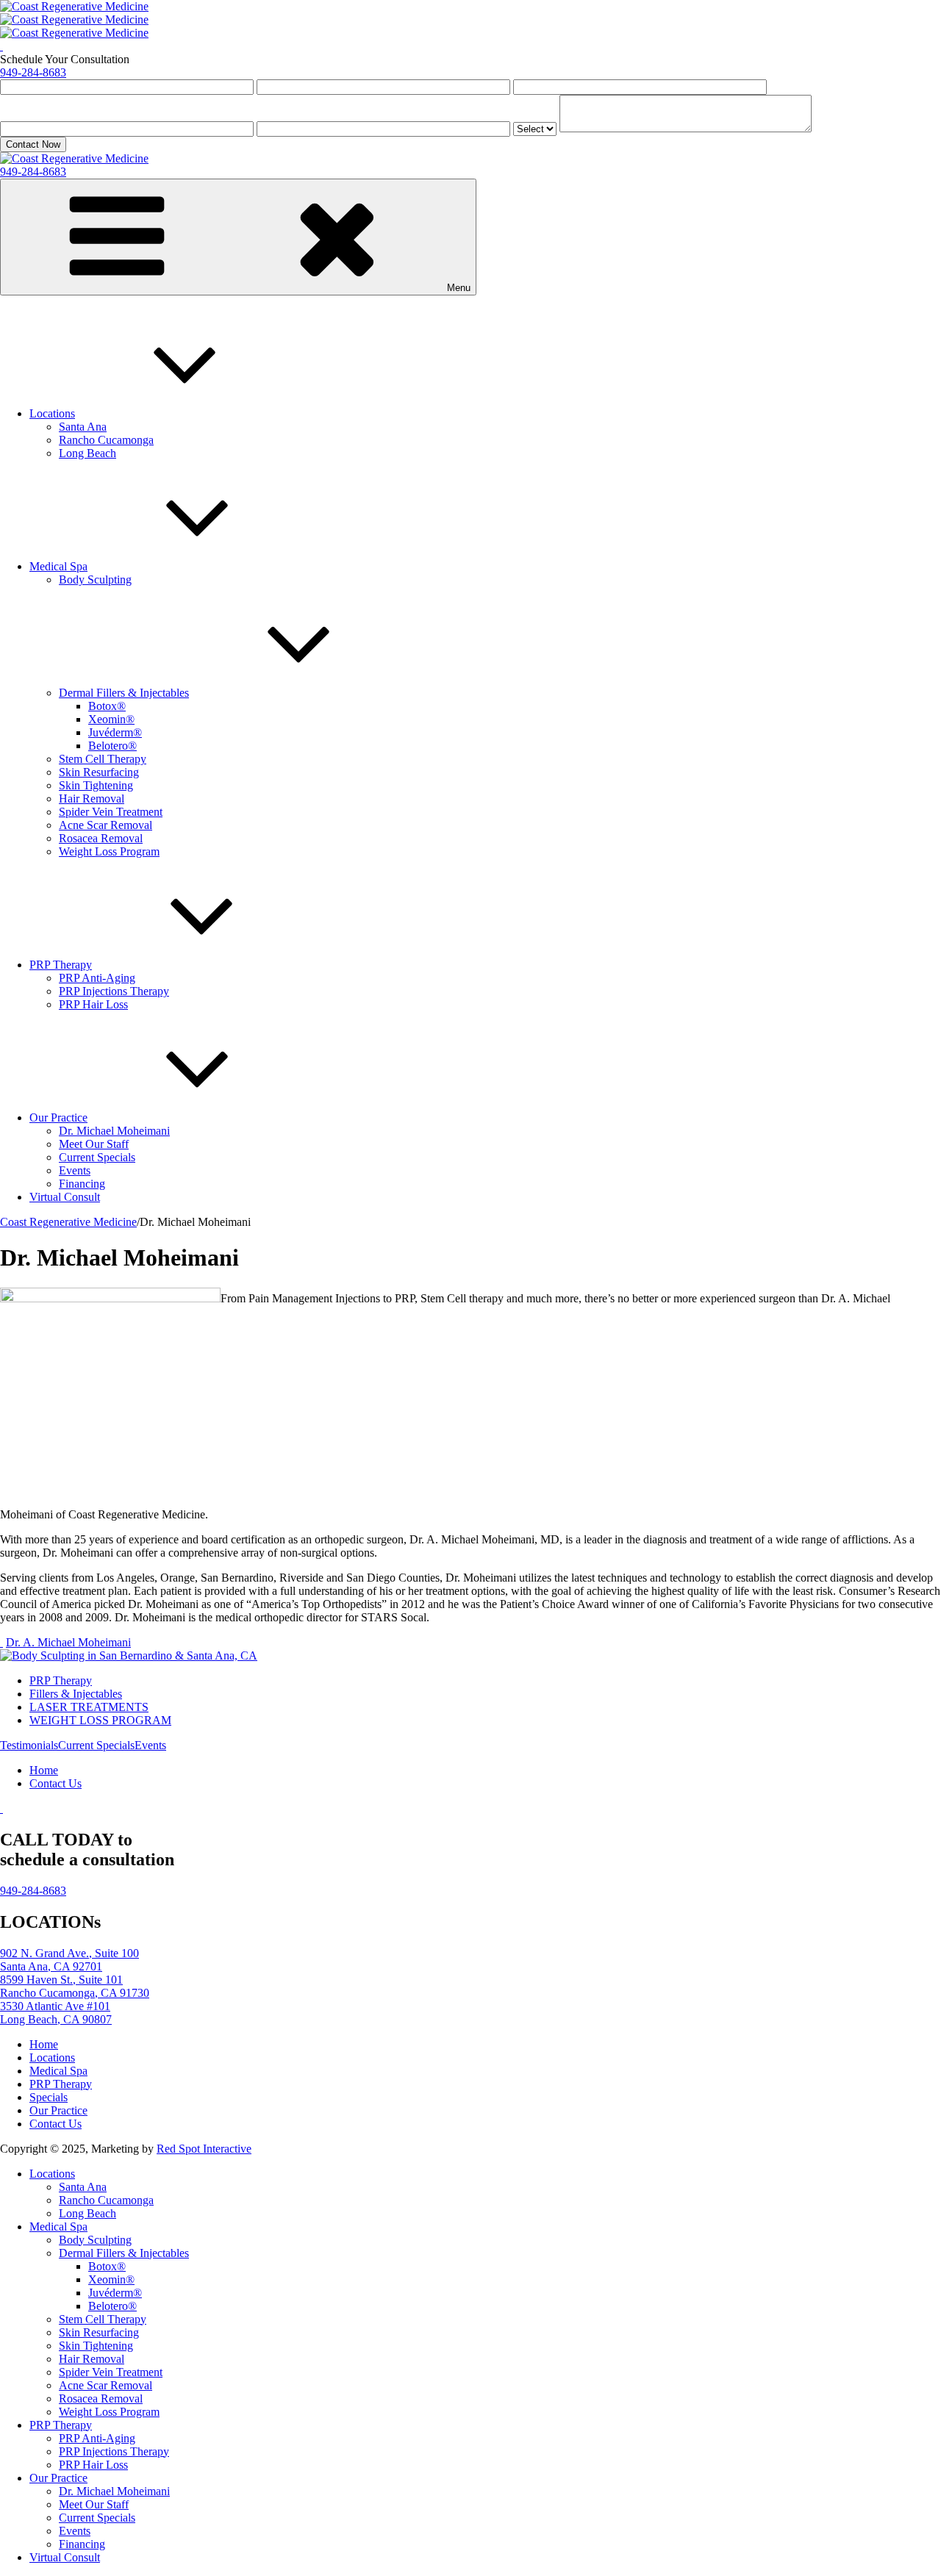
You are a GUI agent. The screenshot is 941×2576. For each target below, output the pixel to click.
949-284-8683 (33, 72)
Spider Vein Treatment (111, 812)
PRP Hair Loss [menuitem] (93, 2465)
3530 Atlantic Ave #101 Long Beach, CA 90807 (56, 2013)
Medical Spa (58, 566)
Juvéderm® (115, 732)
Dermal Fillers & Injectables (124, 693)
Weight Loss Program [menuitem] (109, 2412)
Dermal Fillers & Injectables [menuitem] (124, 2253)
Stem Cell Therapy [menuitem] (103, 2319)
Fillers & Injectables (76, 1694)
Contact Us (56, 1783)
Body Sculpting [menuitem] (95, 2240)
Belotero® (112, 746)
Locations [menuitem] (52, 2174)
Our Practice (58, 1117)
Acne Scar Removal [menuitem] (105, 2385)
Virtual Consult (65, 1197)
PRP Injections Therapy (114, 991)
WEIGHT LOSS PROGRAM (100, 1720)
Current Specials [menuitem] (97, 2518)
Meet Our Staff (94, 1144)
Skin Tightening (96, 785)
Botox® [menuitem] (107, 2266)
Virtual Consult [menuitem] (65, 2557)
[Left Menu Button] (74, 6)
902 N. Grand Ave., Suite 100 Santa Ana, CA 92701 (69, 1960)
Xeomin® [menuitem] (111, 2279)
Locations (52, 413)
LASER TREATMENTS (89, 1707)
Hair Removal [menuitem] (92, 2359)
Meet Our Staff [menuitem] (94, 2504)
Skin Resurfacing (99, 772)
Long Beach (87, 453)
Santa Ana (83, 427)
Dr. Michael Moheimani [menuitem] (114, 2491)
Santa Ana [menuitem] (83, 2187)
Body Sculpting (95, 580)
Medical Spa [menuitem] (58, 2227)
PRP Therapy (61, 965)
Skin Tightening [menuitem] (96, 2346)
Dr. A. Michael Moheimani (68, 1642)
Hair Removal (92, 799)
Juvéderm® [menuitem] (115, 2293)
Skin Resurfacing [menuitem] (99, 2332)
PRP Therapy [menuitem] (61, 2425)
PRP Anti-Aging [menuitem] (97, 2438)
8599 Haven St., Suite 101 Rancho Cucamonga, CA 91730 (75, 1986)
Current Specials (97, 1157)
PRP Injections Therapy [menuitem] (114, 2451)
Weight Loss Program (109, 851)
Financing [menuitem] (82, 2544)
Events (75, 1170)
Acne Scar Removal (105, 825)
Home (44, 1770)
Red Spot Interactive (204, 2149)
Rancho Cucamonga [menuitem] (106, 2200)
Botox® (107, 706)
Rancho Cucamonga (106, 440)
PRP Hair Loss (93, 1004)
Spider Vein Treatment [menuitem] (111, 2372)
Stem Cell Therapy (103, 759)
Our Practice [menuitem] (58, 2478)
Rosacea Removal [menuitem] (101, 2399)
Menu (459, 288)
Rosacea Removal (101, 838)
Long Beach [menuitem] (87, 2213)
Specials (49, 2097)
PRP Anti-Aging (97, 978)
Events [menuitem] (75, 2531)
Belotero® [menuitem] (112, 2306)
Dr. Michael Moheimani (114, 1131)
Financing (82, 1184)
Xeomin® (111, 719)
